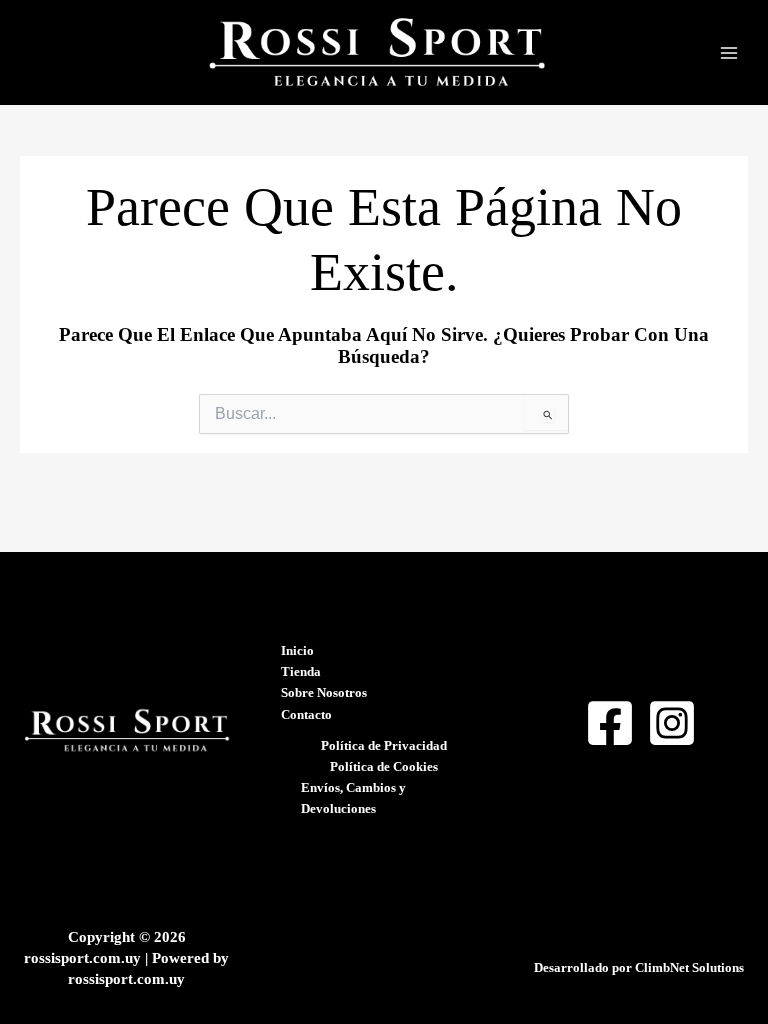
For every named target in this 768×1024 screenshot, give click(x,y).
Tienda (301, 672)
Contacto (306, 715)
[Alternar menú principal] (729, 53)
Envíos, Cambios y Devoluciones (353, 798)
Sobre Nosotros (324, 693)
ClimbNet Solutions (689, 968)
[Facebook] (610, 723)
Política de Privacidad (384, 746)
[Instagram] (672, 723)
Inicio (297, 651)
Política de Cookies (384, 767)
